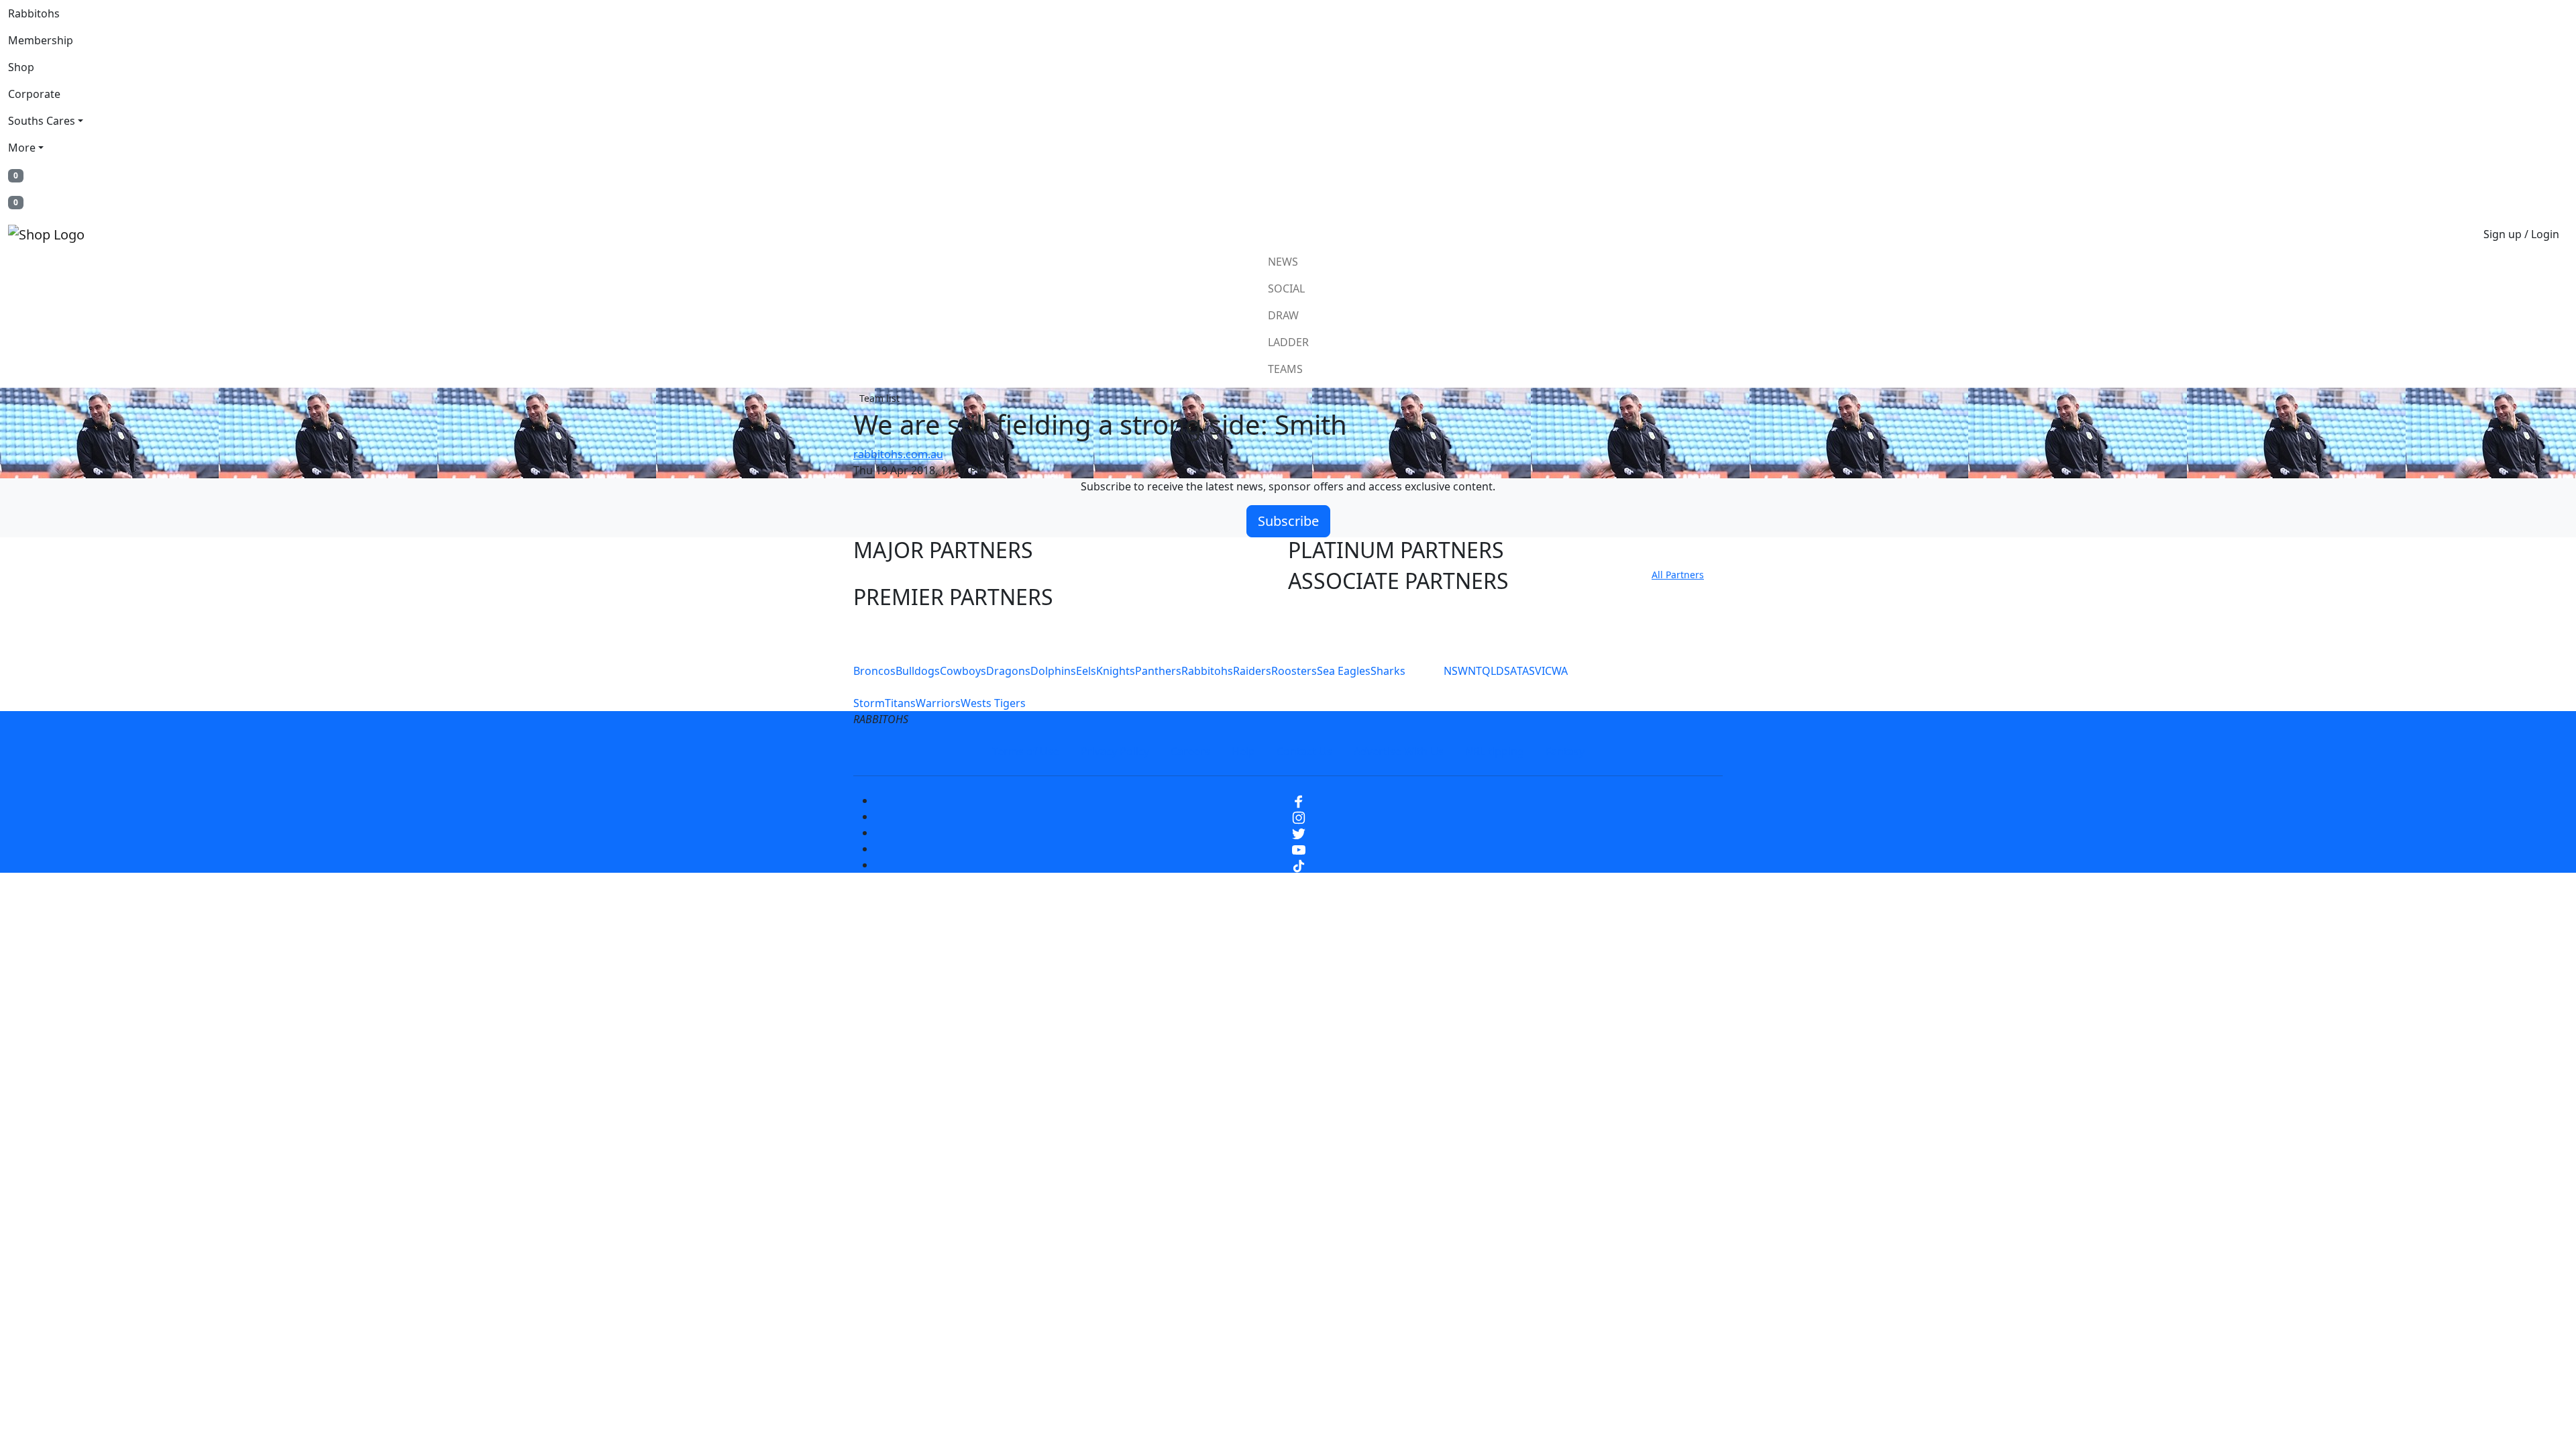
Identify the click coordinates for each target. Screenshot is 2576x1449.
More (22, 148)
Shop (21, 67)
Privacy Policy (1115, 751)
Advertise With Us (1399, 751)
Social (1286, 288)
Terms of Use (1026, 751)
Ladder (1288, 342)
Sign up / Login (2521, 234)
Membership (41, 40)
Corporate (34, 94)
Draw (1283, 315)
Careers (1190, 751)
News (1283, 262)
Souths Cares (42, 121)
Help (1243, 751)
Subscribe (1288, 521)
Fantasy (1565, 751)
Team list (879, 398)
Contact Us (1304, 751)
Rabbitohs (34, 13)
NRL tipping (1495, 751)
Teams (1285, 369)
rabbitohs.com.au (898, 454)
